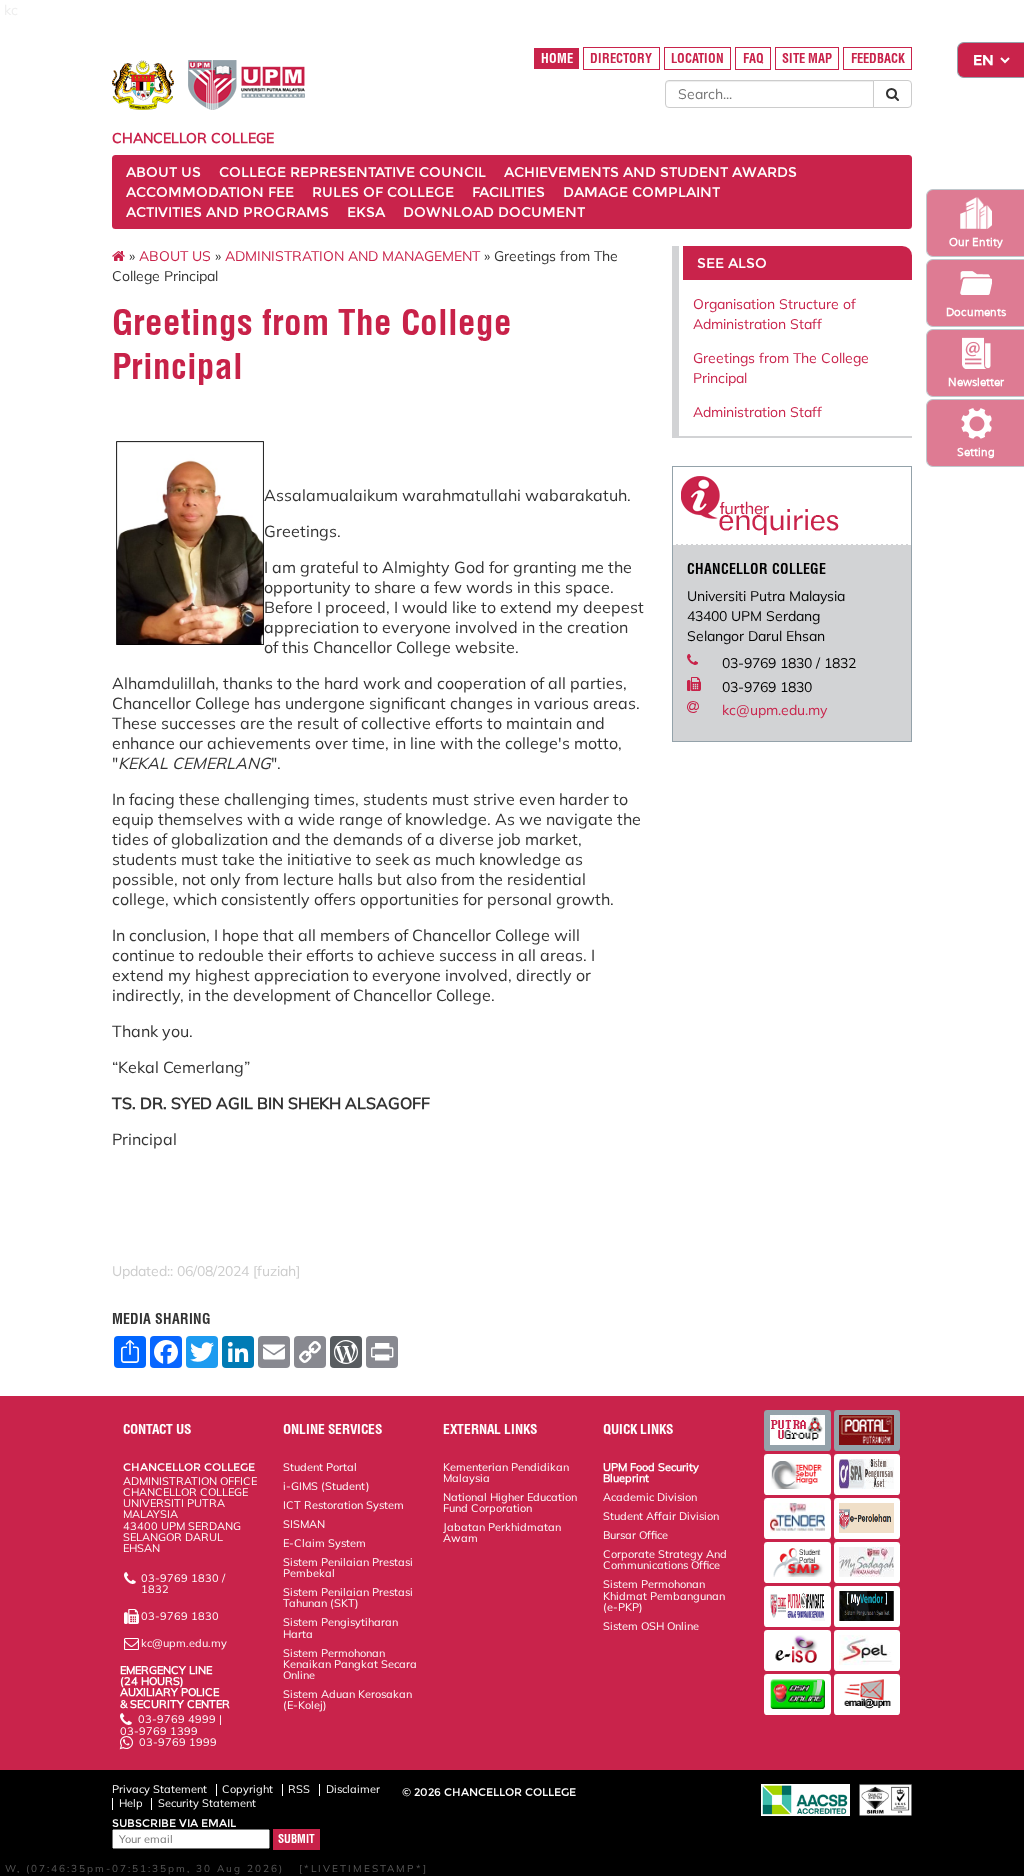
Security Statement (207, 1803)
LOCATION (697, 58)
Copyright (247, 1789)
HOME (557, 58)
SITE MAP (807, 58)
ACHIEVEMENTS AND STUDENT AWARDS (650, 172)
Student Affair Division (661, 1516)
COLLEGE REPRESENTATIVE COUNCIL (352, 172)
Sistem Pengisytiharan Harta (340, 1627)
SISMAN (304, 1524)
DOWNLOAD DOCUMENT (494, 212)
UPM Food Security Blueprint (651, 1472)
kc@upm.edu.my (774, 710)
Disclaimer (353, 1789)
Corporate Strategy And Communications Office (665, 1559)
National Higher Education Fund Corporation (510, 1502)
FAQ (753, 58)
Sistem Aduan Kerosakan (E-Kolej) (347, 1699)
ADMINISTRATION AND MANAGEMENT (352, 256)
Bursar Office (635, 1535)
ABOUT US (163, 172)
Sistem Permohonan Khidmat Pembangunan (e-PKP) (664, 1595)
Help (131, 1803)
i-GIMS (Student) (326, 1486)
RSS (299, 1789)
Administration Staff (757, 412)
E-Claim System (324, 1543)
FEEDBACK (878, 58)
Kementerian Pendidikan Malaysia (506, 1472)
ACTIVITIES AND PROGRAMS (227, 212)
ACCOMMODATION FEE (210, 192)
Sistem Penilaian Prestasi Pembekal (348, 1567)
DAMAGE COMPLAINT (641, 192)
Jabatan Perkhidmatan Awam (502, 1532)
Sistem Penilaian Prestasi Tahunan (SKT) (348, 1597)
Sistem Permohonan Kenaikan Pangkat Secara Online (350, 1664)
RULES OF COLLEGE (383, 192)
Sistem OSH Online (651, 1626)
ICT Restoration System (343, 1505)
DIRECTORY (621, 58)
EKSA (366, 212)
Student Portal (320, 1467)
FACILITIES (508, 192)
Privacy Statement (159, 1789)
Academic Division (650, 1497)
